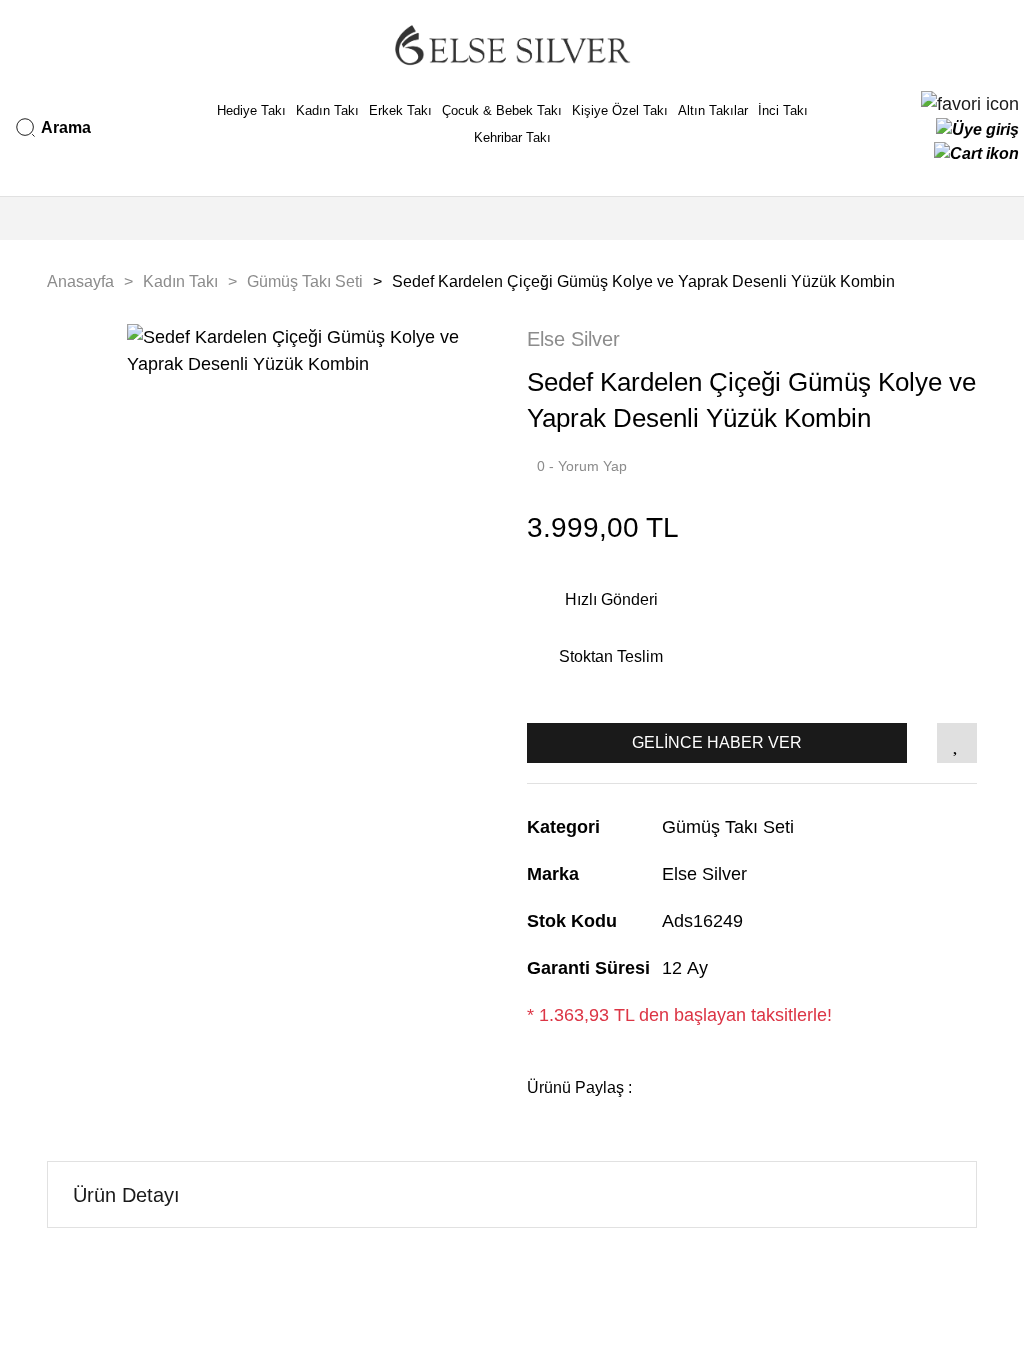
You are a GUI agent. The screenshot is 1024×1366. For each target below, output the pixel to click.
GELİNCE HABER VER (717, 742)
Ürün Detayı (126, 1195)
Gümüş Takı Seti (728, 827)
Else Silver (573, 339)
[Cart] (976, 154)
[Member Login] (977, 130)
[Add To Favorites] (957, 743)
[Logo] (512, 45)
